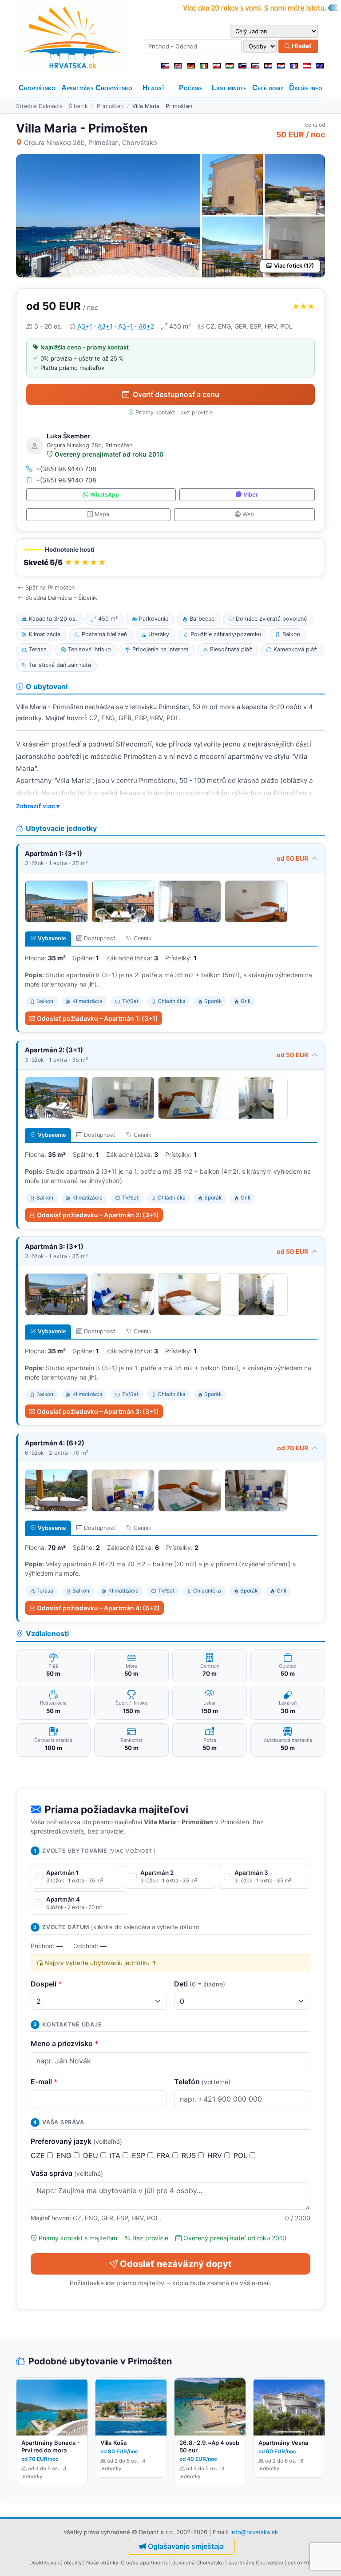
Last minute (229, 88)
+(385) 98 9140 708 (66, 469)
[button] (170, 557)
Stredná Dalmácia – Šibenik (52, 106)
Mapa (102, 514)
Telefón (202, 2082)
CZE (39, 2155)
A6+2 (146, 326)
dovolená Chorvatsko (198, 2563)
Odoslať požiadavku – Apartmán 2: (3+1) (98, 1215)
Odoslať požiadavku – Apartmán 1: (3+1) (97, 1018)
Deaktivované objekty (56, 2563)
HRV (216, 2155)
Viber (251, 495)
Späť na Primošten (50, 588)
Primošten (110, 106)
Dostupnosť (100, 938)
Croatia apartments (144, 2563)
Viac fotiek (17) (294, 266)
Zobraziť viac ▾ (38, 806)
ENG (65, 2155)
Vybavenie (52, 938)
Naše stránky (102, 2563)
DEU (92, 2155)
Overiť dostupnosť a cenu (176, 394)
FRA (165, 2155)
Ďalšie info (306, 88)
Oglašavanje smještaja (186, 2546)
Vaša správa (67, 2173)
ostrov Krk (300, 2563)
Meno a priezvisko (65, 2043)
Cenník (143, 938)
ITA (116, 2155)
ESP (140, 2155)
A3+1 (85, 326)
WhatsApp (105, 495)
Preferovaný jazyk (76, 2141)
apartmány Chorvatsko (256, 2563)
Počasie (191, 88)
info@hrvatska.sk (254, 2532)
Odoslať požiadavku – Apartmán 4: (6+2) (98, 1608)
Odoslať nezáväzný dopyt (176, 2264)
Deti (200, 1984)
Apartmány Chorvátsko (97, 88)
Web (248, 514)
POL (242, 2155)
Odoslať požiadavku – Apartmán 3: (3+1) (98, 1411)
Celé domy (268, 88)
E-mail (44, 2082)
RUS (190, 2155)
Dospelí (46, 1984)
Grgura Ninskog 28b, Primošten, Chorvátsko (91, 142)
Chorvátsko (37, 88)
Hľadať (301, 46)
